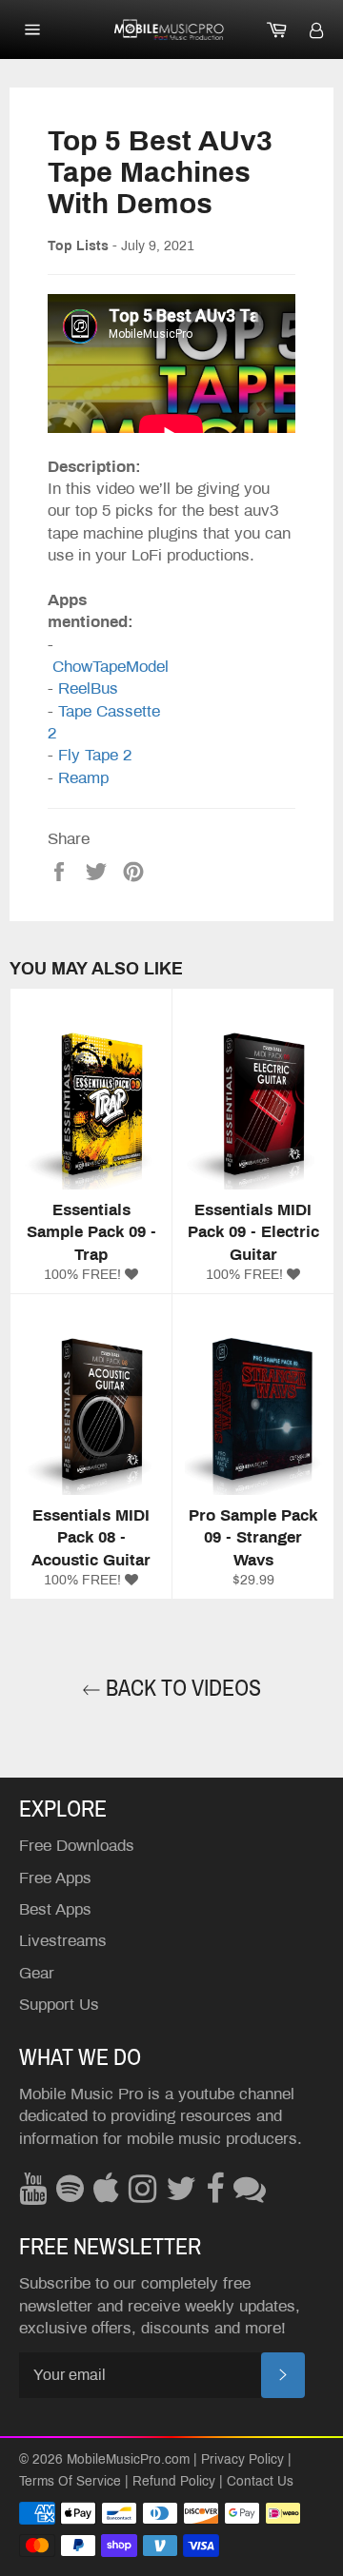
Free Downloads (77, 1846)
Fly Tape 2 (95, 755)
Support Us (59, 2005)
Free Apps (55, 1878)
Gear (37, 1973)
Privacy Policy (242, 2459)
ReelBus (88, 688)
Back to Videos (181, 1688)
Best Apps (55, 1909)
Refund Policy (174, 2481)
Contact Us (260, 2481)
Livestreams (63, 1941)
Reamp (83, 778)
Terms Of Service (70, 2481)
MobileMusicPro (114, 2459)
